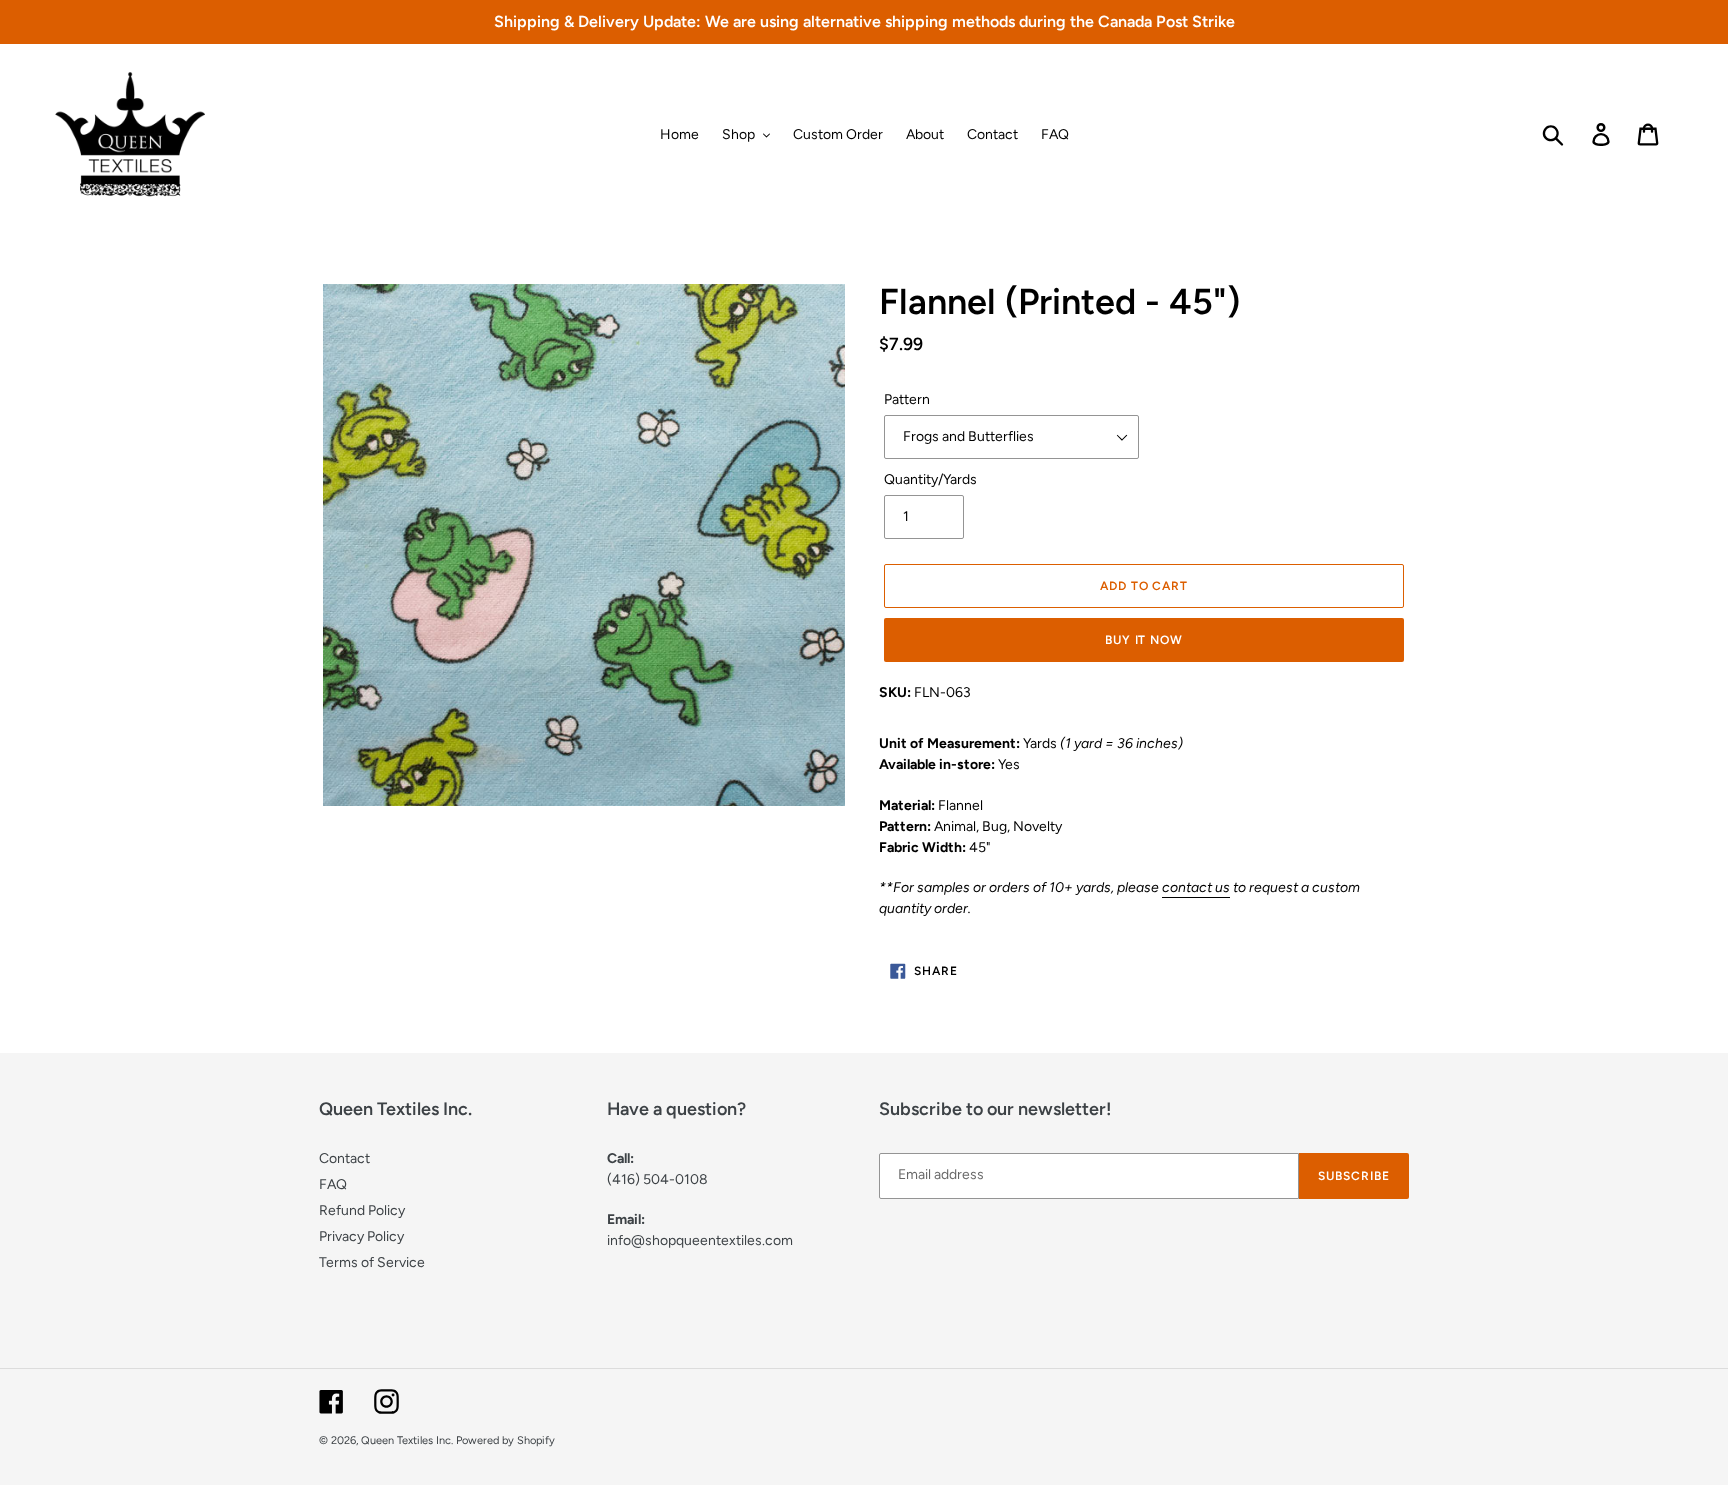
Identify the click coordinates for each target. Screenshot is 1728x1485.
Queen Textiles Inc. (407, 1440)
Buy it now (1144, 640)
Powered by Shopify (505, 1440)
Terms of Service (372, 1262)
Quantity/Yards (930, 479)
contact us (1196, 887)
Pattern (907, 399)
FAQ (333, 1184)
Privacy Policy (361, 1236)
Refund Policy (362, 1210)
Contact (344, 1158)
